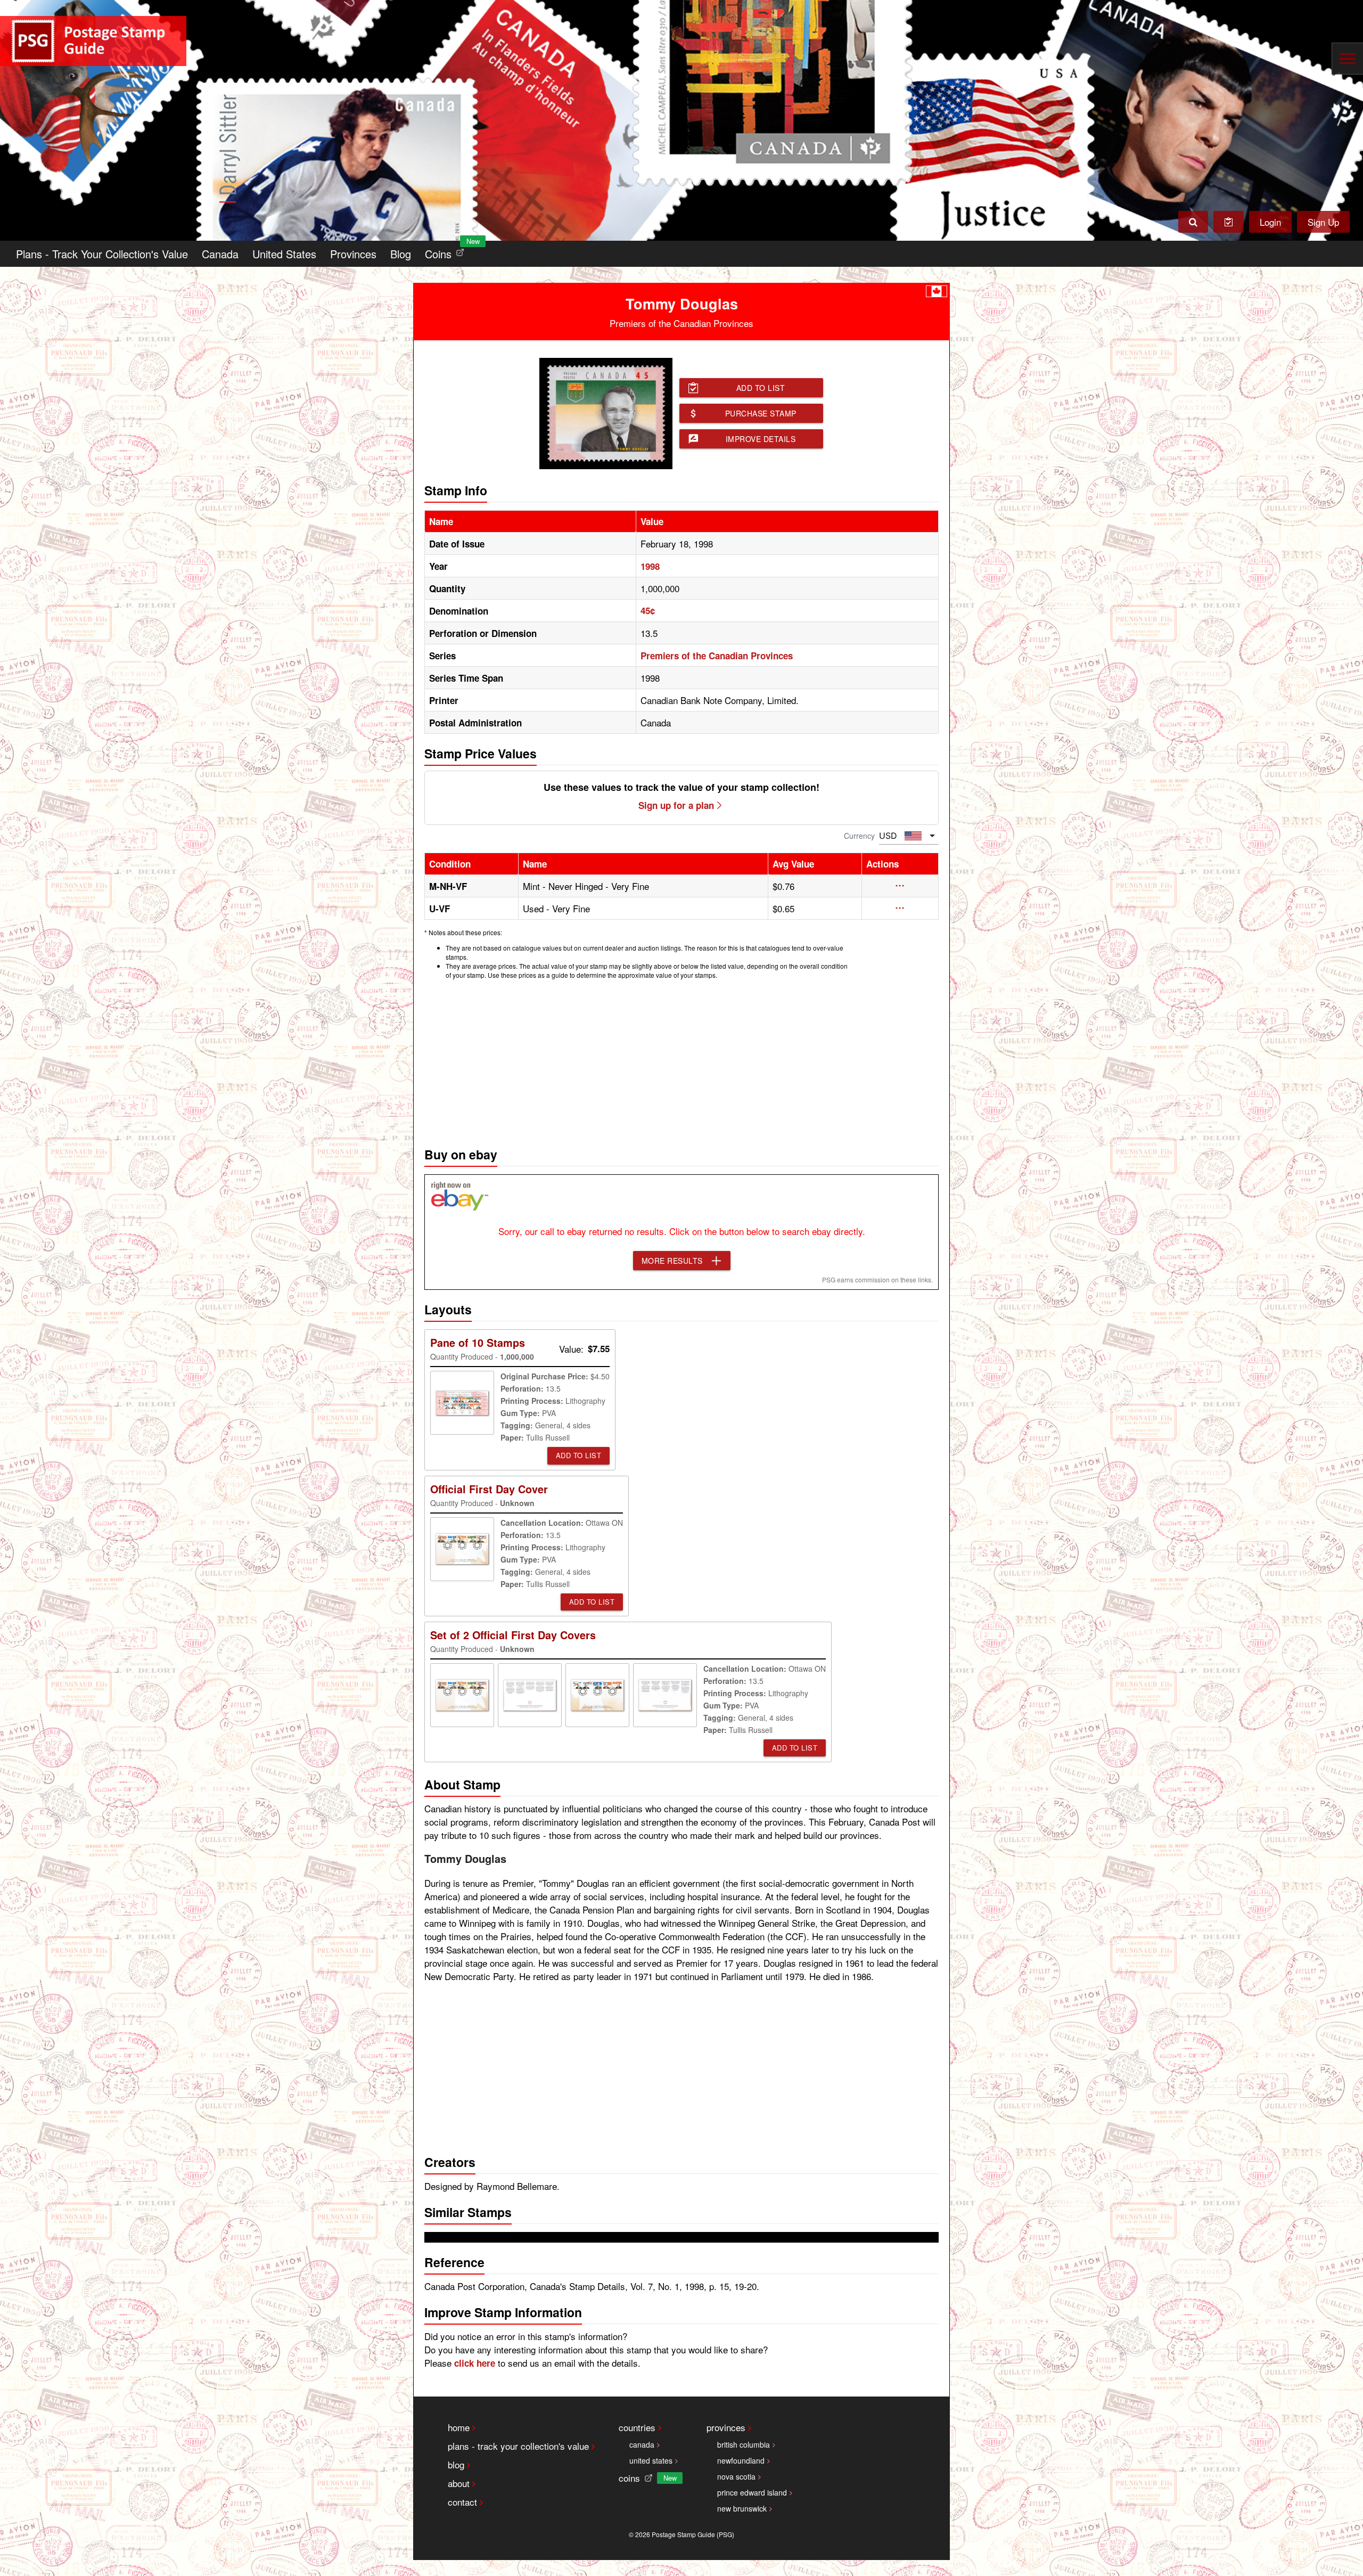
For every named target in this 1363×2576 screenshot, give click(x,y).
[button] (900, 886)
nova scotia (736, 2476)
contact (462, 2502)
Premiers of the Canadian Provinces (717, 656)
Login (1270, 222)
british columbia (744, 2444)
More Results (672, 1261)
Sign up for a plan (676, 805)
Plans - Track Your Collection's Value (102, 254)
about (459, 2483)
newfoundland (741, 2460)
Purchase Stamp (761, 413)
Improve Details (761, 439)
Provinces (353, 254)
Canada (220, 254)
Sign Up (1323, 222)
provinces (726, 2427)
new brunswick (742, 2508)
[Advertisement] (681, 1060)
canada (642, 2444)
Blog (401, 254)
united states (651, 2460)
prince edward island (752, 2492)
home (459, 2427)
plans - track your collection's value (518, 2446)
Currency (859, 836)
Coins (447, 251)
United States (284, 254)
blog (456, 2464)
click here (475, 2363)
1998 (650, 566)
